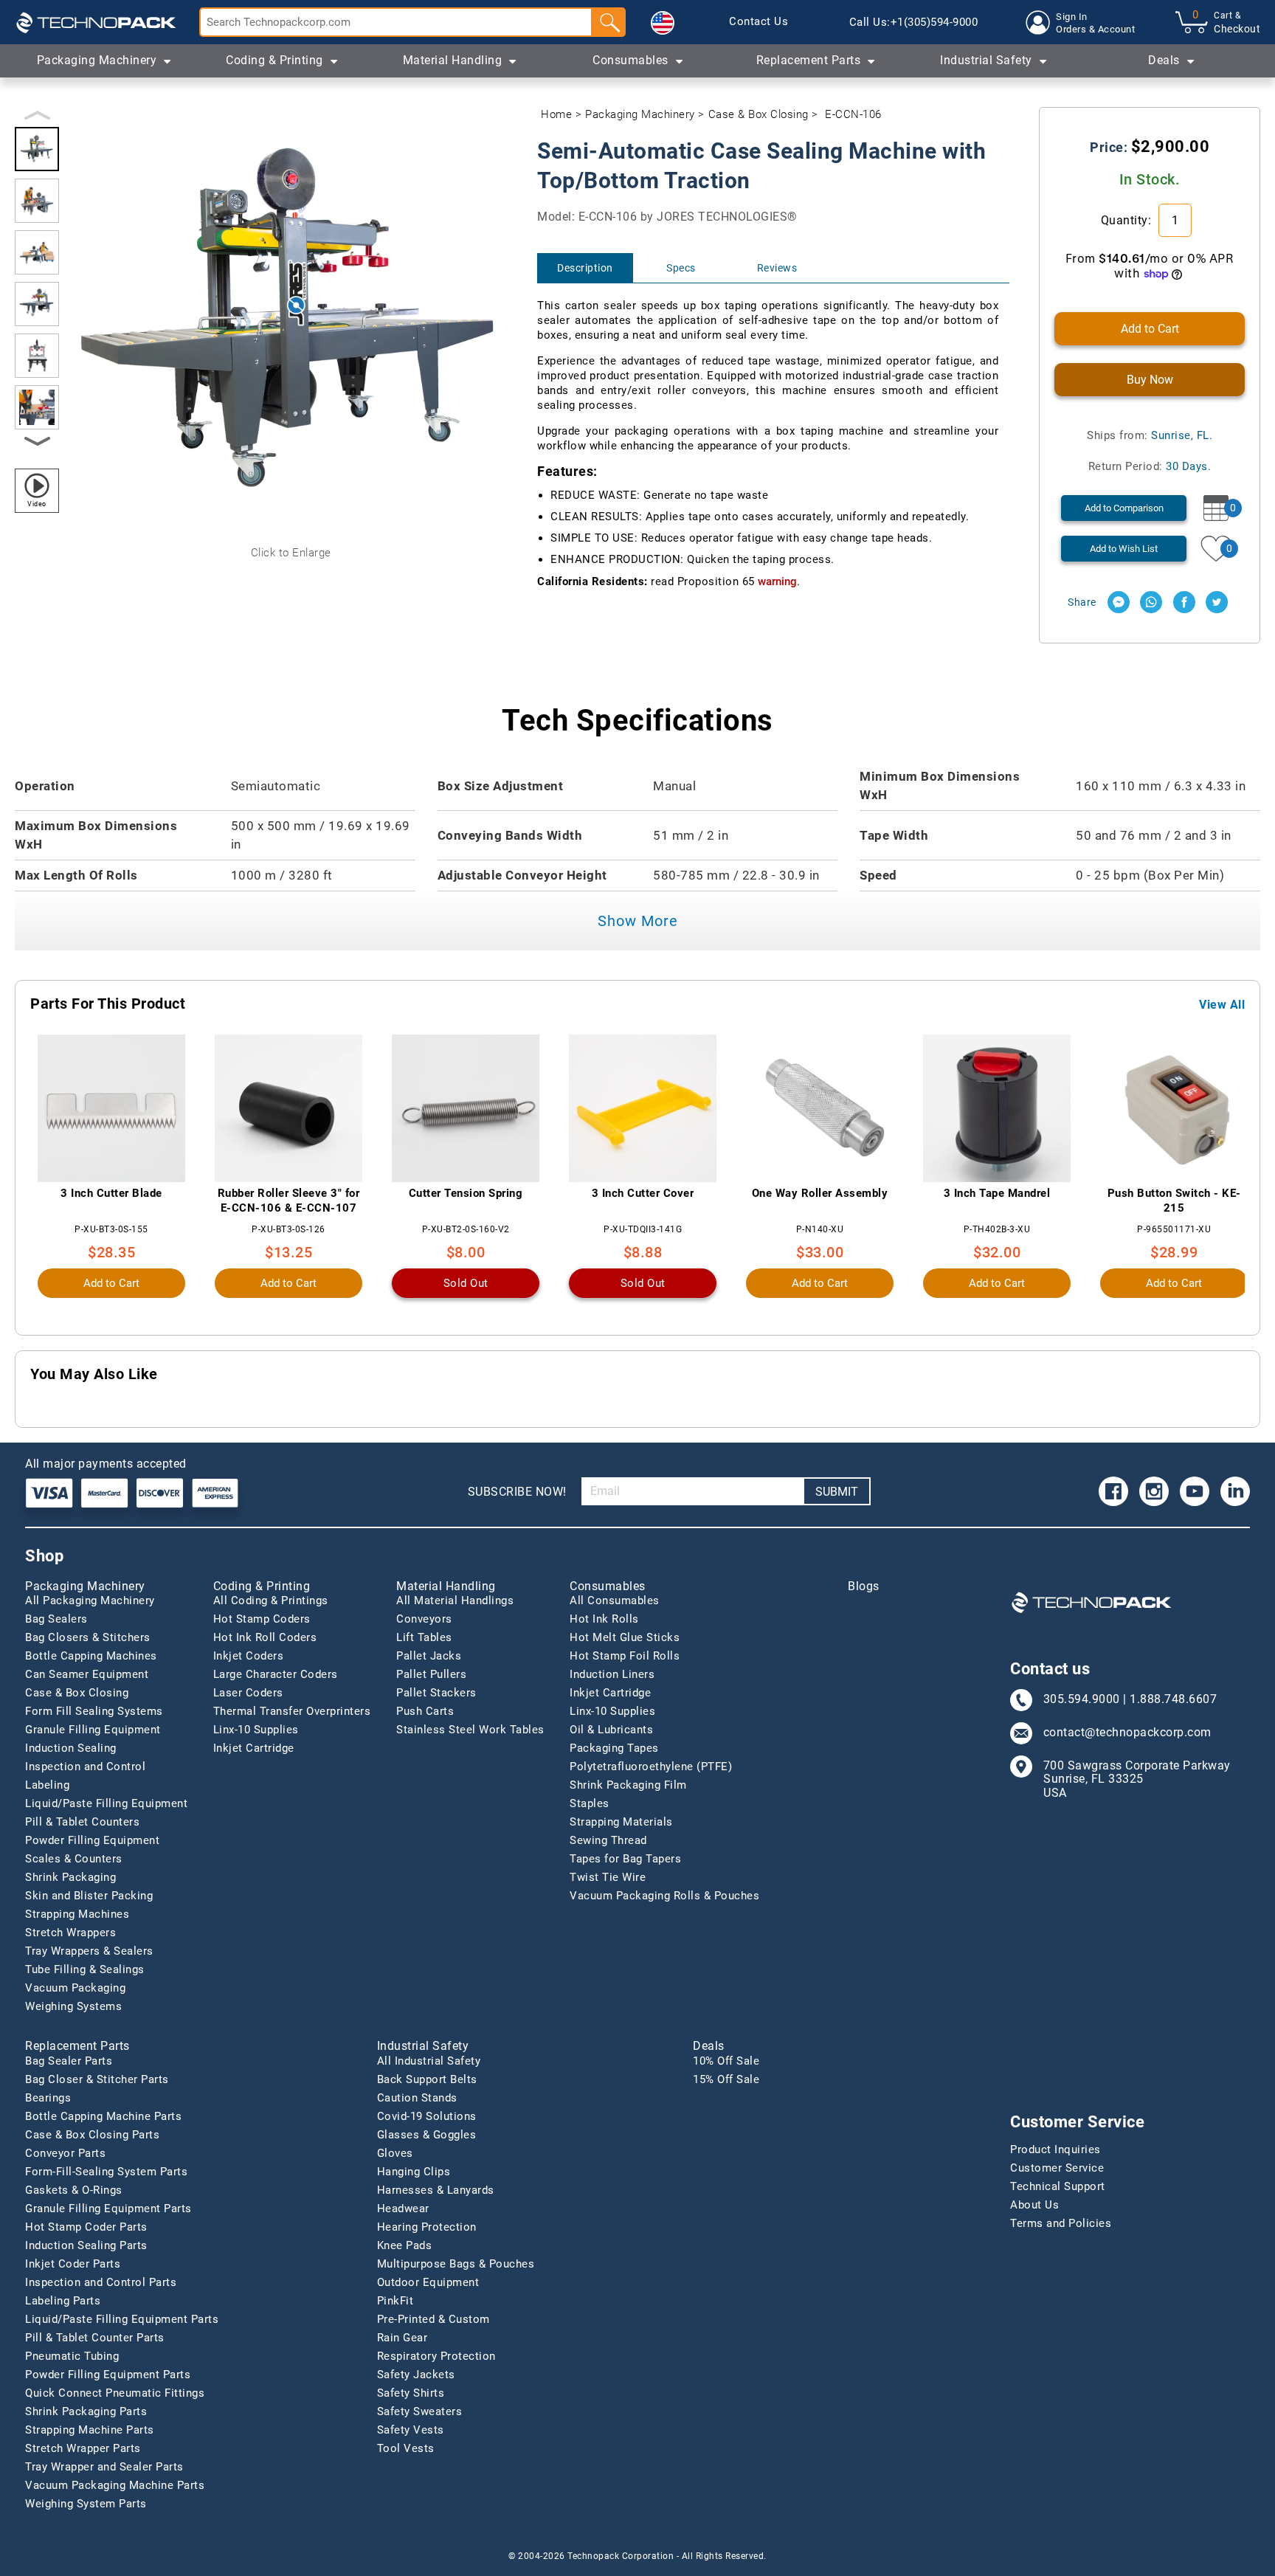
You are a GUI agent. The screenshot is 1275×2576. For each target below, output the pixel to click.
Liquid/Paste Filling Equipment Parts (122, 2319)
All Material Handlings (455, 1600)
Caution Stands (417, 2098)
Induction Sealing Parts (86, 2245)
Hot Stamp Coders (262, 1619)
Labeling (47, 1785)
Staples (590, 1803)
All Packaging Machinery (90, 1600)
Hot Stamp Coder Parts (86, 2227)
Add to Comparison (1124, 508)
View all (1222, 1005)
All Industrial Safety (429, 2061)
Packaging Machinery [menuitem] (97, 60)
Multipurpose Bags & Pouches (456, 2264)
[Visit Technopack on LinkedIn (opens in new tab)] (1235, 1491)
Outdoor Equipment (428, 2282)
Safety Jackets (416, 2375)
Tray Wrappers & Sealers (89, 1951)
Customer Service (1057, 2168)
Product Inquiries (1055, 2149)
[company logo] (96, 22)
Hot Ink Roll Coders (265, 1637)
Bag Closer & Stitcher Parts (97, 2079)
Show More (638, 921)
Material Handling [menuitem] (453, 60)
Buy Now (1150, 380)
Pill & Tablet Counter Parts (95, 2338)
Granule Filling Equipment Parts (108, 2209)
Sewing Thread (608, 1840)
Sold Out (466, 1283)
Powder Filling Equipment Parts (108, 2375)
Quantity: (1128, 220)
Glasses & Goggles (427, 2135)
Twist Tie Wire (608, 1877)
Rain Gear (402, 2338)
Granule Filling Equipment (93, 1730)
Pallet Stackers (436, 1693)
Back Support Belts (427, 2079)
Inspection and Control (85, 1767)
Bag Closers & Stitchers (88, 1637)
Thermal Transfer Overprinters (292, 1711)
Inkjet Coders (249, 1656)
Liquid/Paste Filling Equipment (106, 1803)
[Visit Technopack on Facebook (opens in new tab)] (1113, 1491)
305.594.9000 (1082, 1699)
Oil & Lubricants (611, 1730)
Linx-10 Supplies (256, 1730)
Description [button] (585, 268)
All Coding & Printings (271, 1600)
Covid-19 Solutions (427, 2116)
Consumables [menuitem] (630, 60)
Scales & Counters (74, 1859)
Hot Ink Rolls (604, 1619)
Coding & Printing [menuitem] (274, 60)
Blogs (864, 1586)
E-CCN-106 (853, 114)
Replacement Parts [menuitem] (809, 60)
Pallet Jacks (429, 1656)
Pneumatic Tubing (72, 2356)
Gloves (395, 2153)
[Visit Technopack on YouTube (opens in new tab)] (1195, 1491)
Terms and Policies (1061, 2223)
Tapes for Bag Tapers (625, 1859)
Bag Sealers (56, 1619)
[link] (759, 22)
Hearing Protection (427, 2227)
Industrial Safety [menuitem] (986, 60)
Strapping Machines (77, 1914)
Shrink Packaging (70, 1877)
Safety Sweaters (420, 2411)
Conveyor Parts (65, 2153)
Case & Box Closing (759, 114)
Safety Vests (411, 2430)
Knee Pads (405, 2245)
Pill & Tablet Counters (82, 1822)
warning (777, 581)
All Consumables (615, 1600)
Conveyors (424, 1619)
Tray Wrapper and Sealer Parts (104, 2467)
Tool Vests (406, 2448)
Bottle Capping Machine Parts (103, 2116)
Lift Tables (424, 1637)
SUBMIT (837, 1492)
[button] (663, 23)
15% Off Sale (726, 2079)
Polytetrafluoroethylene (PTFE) (651, 1767)
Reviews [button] (777, 268)
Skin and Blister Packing (89, 1896)
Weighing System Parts (86, 2504)
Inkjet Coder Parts (73, 2264)
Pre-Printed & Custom (433, 2319)
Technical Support (1058, 2186)
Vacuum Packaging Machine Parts (115, 2485)
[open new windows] (1119, 602)
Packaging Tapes (614, 1748)
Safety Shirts (411, 2393)
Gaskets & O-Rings (74, 2190)
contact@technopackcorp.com (1127, 1733)
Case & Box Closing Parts (92, 2135)
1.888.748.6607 (1173, 1699)
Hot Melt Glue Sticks (625, 1637)
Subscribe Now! (517, 1492)
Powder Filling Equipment (92, 1840)
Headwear (403, 2209)
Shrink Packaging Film (628, 1785)
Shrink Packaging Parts (86, 2411)
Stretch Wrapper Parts (83, 2448)
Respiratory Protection (436, 2356)
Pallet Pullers (431, 1674)
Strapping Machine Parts (90, 2430)
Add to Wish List (1124, 549)
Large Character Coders (276, 1674)
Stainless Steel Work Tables (470, 1730)
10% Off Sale (726, 2061)
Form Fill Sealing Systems (94, 1711)
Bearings (48, 2098)
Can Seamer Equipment (87, 1674)
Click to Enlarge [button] (291, 553)
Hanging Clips (414, 2172)
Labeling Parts (63, 2301)
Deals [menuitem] (1164, 60)
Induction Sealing (71, 1748)
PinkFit (395, 2301)
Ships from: (1150, 435)
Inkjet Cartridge (254, 1748)
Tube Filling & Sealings (85, 1969)
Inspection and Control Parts (101, 2282)
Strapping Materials (621, 1822)
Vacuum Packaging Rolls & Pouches (664, 1896)
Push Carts (425, 1711)
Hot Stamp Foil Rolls (625, 1656)
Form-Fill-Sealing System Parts (106, 2172)
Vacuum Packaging (75, 1988)
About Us (1034, 2205)
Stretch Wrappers (70, 1933)
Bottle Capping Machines (91, 1656)
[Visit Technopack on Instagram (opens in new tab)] (1154, 1491)
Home (556, 114)
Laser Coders (248, 1693)
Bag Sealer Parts (69, 2061)
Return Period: (1150, 466)
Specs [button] (681, 268)
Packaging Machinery (640, 114)
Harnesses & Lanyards (436, 2190)
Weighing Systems (73, 2006)
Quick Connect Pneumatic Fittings (115, 2393)
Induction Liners (612, 1674)
